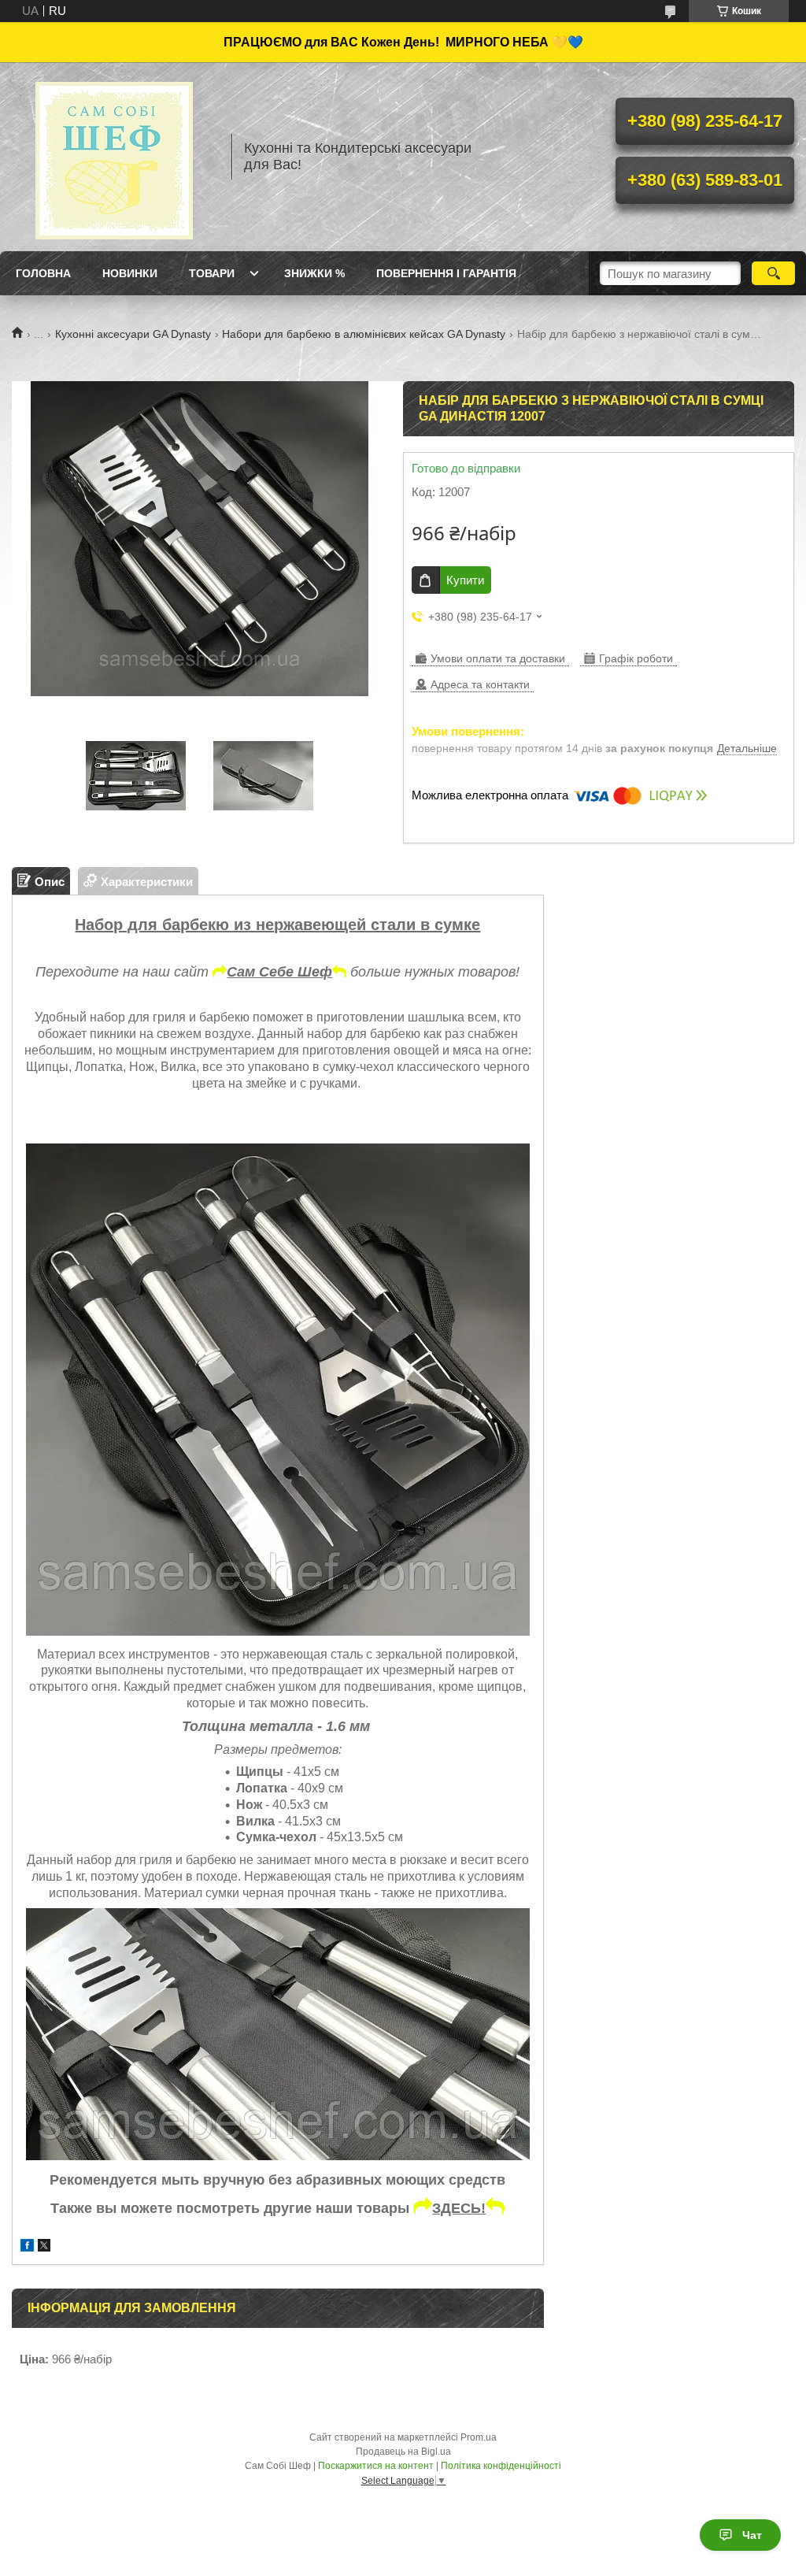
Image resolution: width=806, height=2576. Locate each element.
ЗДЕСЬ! (459, 2208)
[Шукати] (773, 273)
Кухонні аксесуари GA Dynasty (133, 334)
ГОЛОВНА (43, 273)
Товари (212, 273)
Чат (752, 2535)
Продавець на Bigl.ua (403, 2452)
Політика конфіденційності (501, 2466)
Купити (465, 580)
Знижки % (314, 273)
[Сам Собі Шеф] (114, 157)
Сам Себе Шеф (279, 972)
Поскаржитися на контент (376, 2466)
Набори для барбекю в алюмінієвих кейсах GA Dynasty (364, 334)
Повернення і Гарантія (446, 273)
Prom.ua (479, 2437)
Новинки (130, 273)
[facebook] (27, 2247)
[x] (44, 2247)
